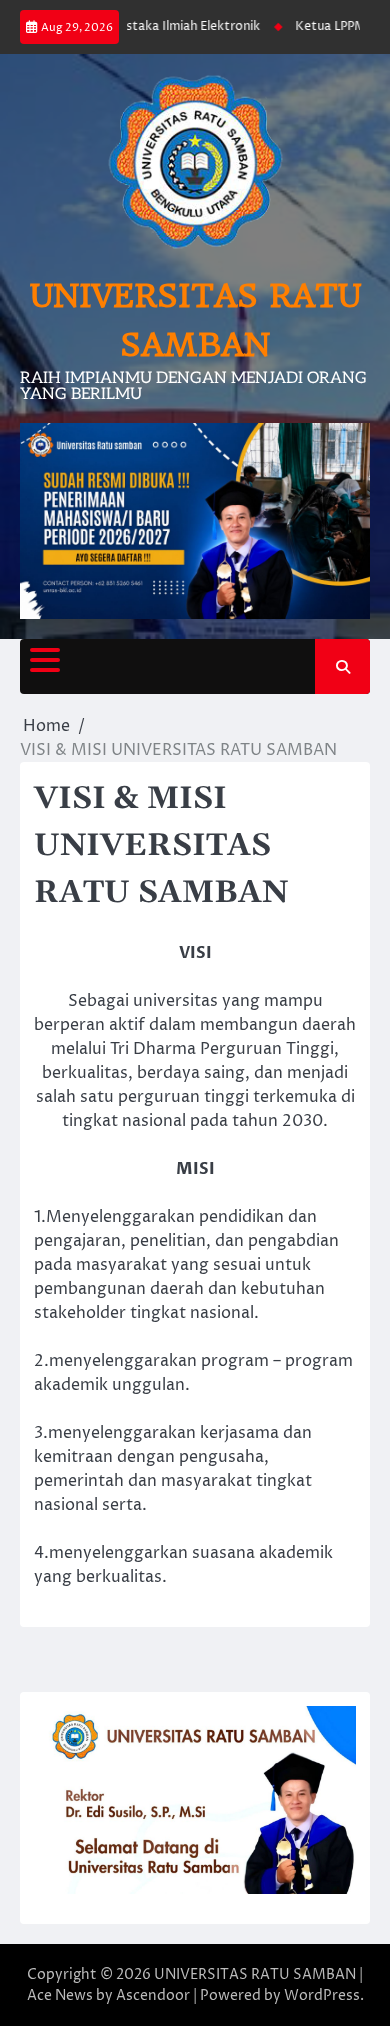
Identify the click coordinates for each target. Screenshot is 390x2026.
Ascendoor (153, 1995)
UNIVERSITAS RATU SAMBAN (255, 1974)
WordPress (322, 1995)
